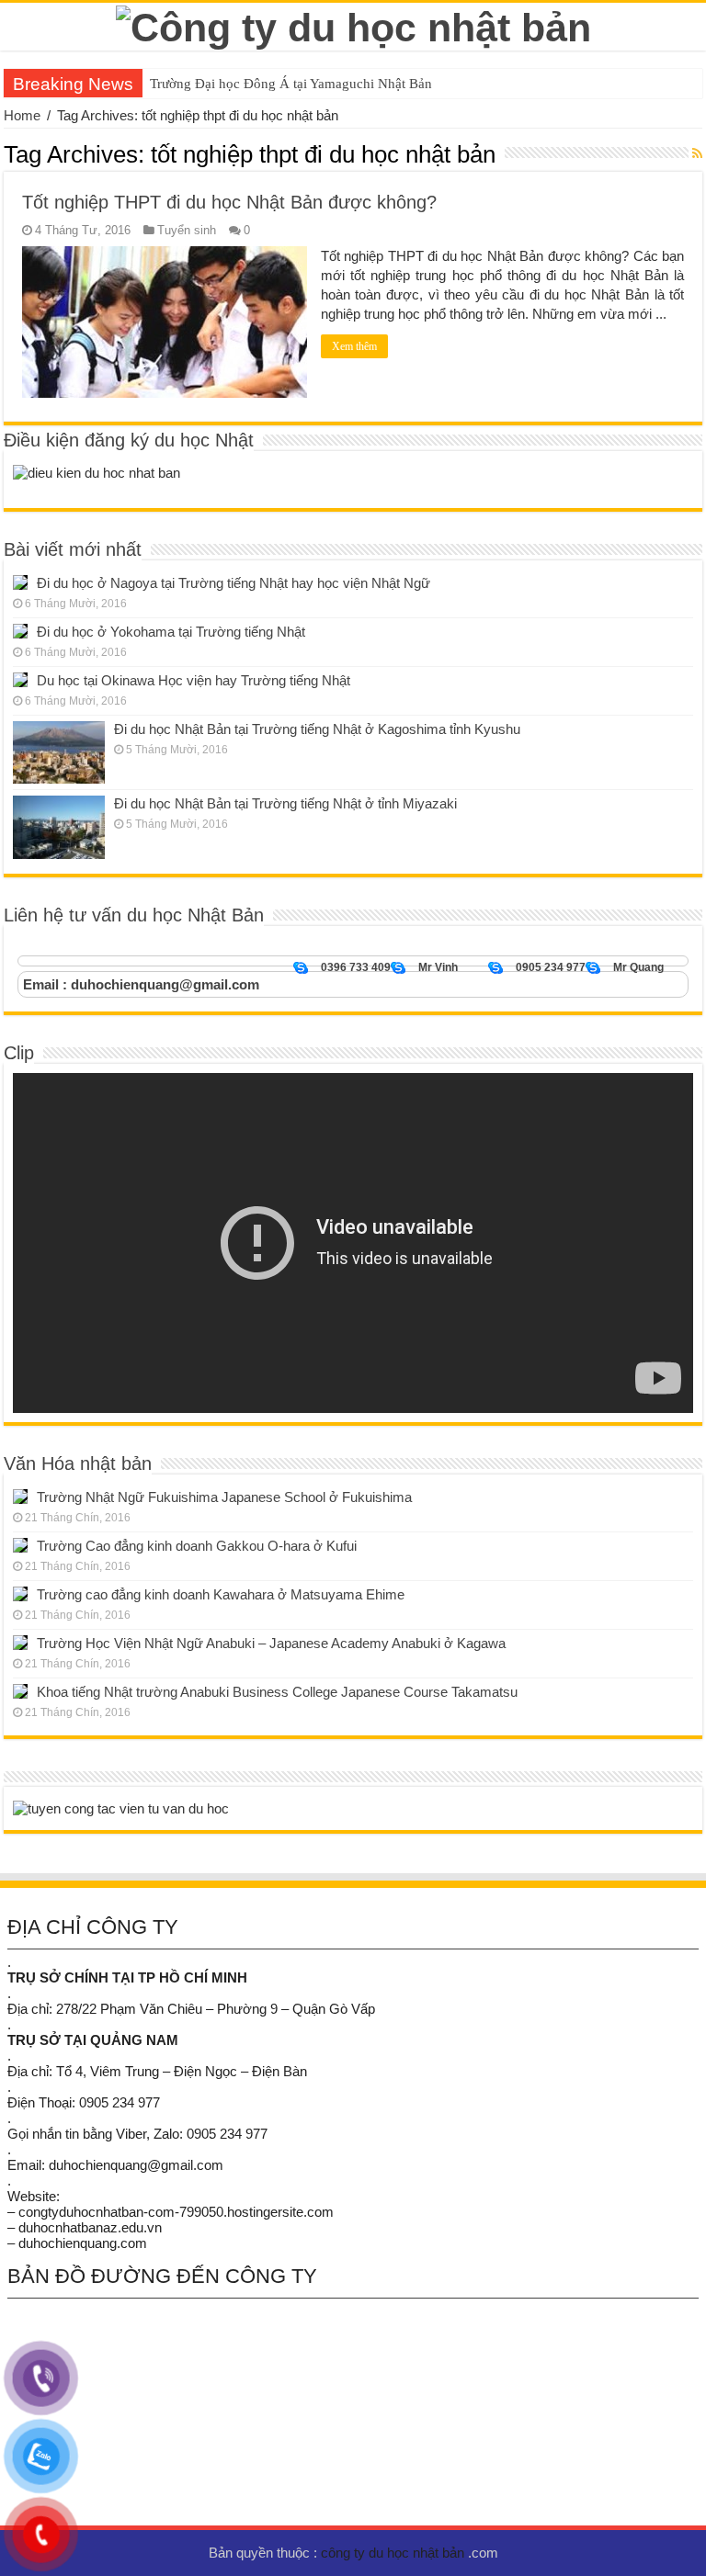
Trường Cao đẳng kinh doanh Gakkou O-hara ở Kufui (197, 1546)
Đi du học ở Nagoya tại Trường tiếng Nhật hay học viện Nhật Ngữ (233, 583)
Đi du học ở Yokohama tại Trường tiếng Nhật (171, 632)
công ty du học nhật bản (394, 2553)
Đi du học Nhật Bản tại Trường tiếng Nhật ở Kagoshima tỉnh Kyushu (317, 729)
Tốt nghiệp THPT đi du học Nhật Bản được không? (229, 202)
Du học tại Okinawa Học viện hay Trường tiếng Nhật (194, 680)
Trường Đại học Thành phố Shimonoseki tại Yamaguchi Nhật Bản (338, 84)
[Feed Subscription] (697, 153)
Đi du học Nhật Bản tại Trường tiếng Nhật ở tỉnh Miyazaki (285, 803)
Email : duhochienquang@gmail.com (141, 984)
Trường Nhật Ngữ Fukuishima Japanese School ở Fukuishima (224, 1497)
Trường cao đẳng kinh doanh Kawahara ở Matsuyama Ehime (221, 1594)
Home (22, 115)
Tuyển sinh (187, 230)
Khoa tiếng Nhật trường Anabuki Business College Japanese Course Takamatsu (277, 1692)
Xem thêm (354, 346)
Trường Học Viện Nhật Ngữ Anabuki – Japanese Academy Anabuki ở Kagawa (271, 1643)
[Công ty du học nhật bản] (353, 25)
